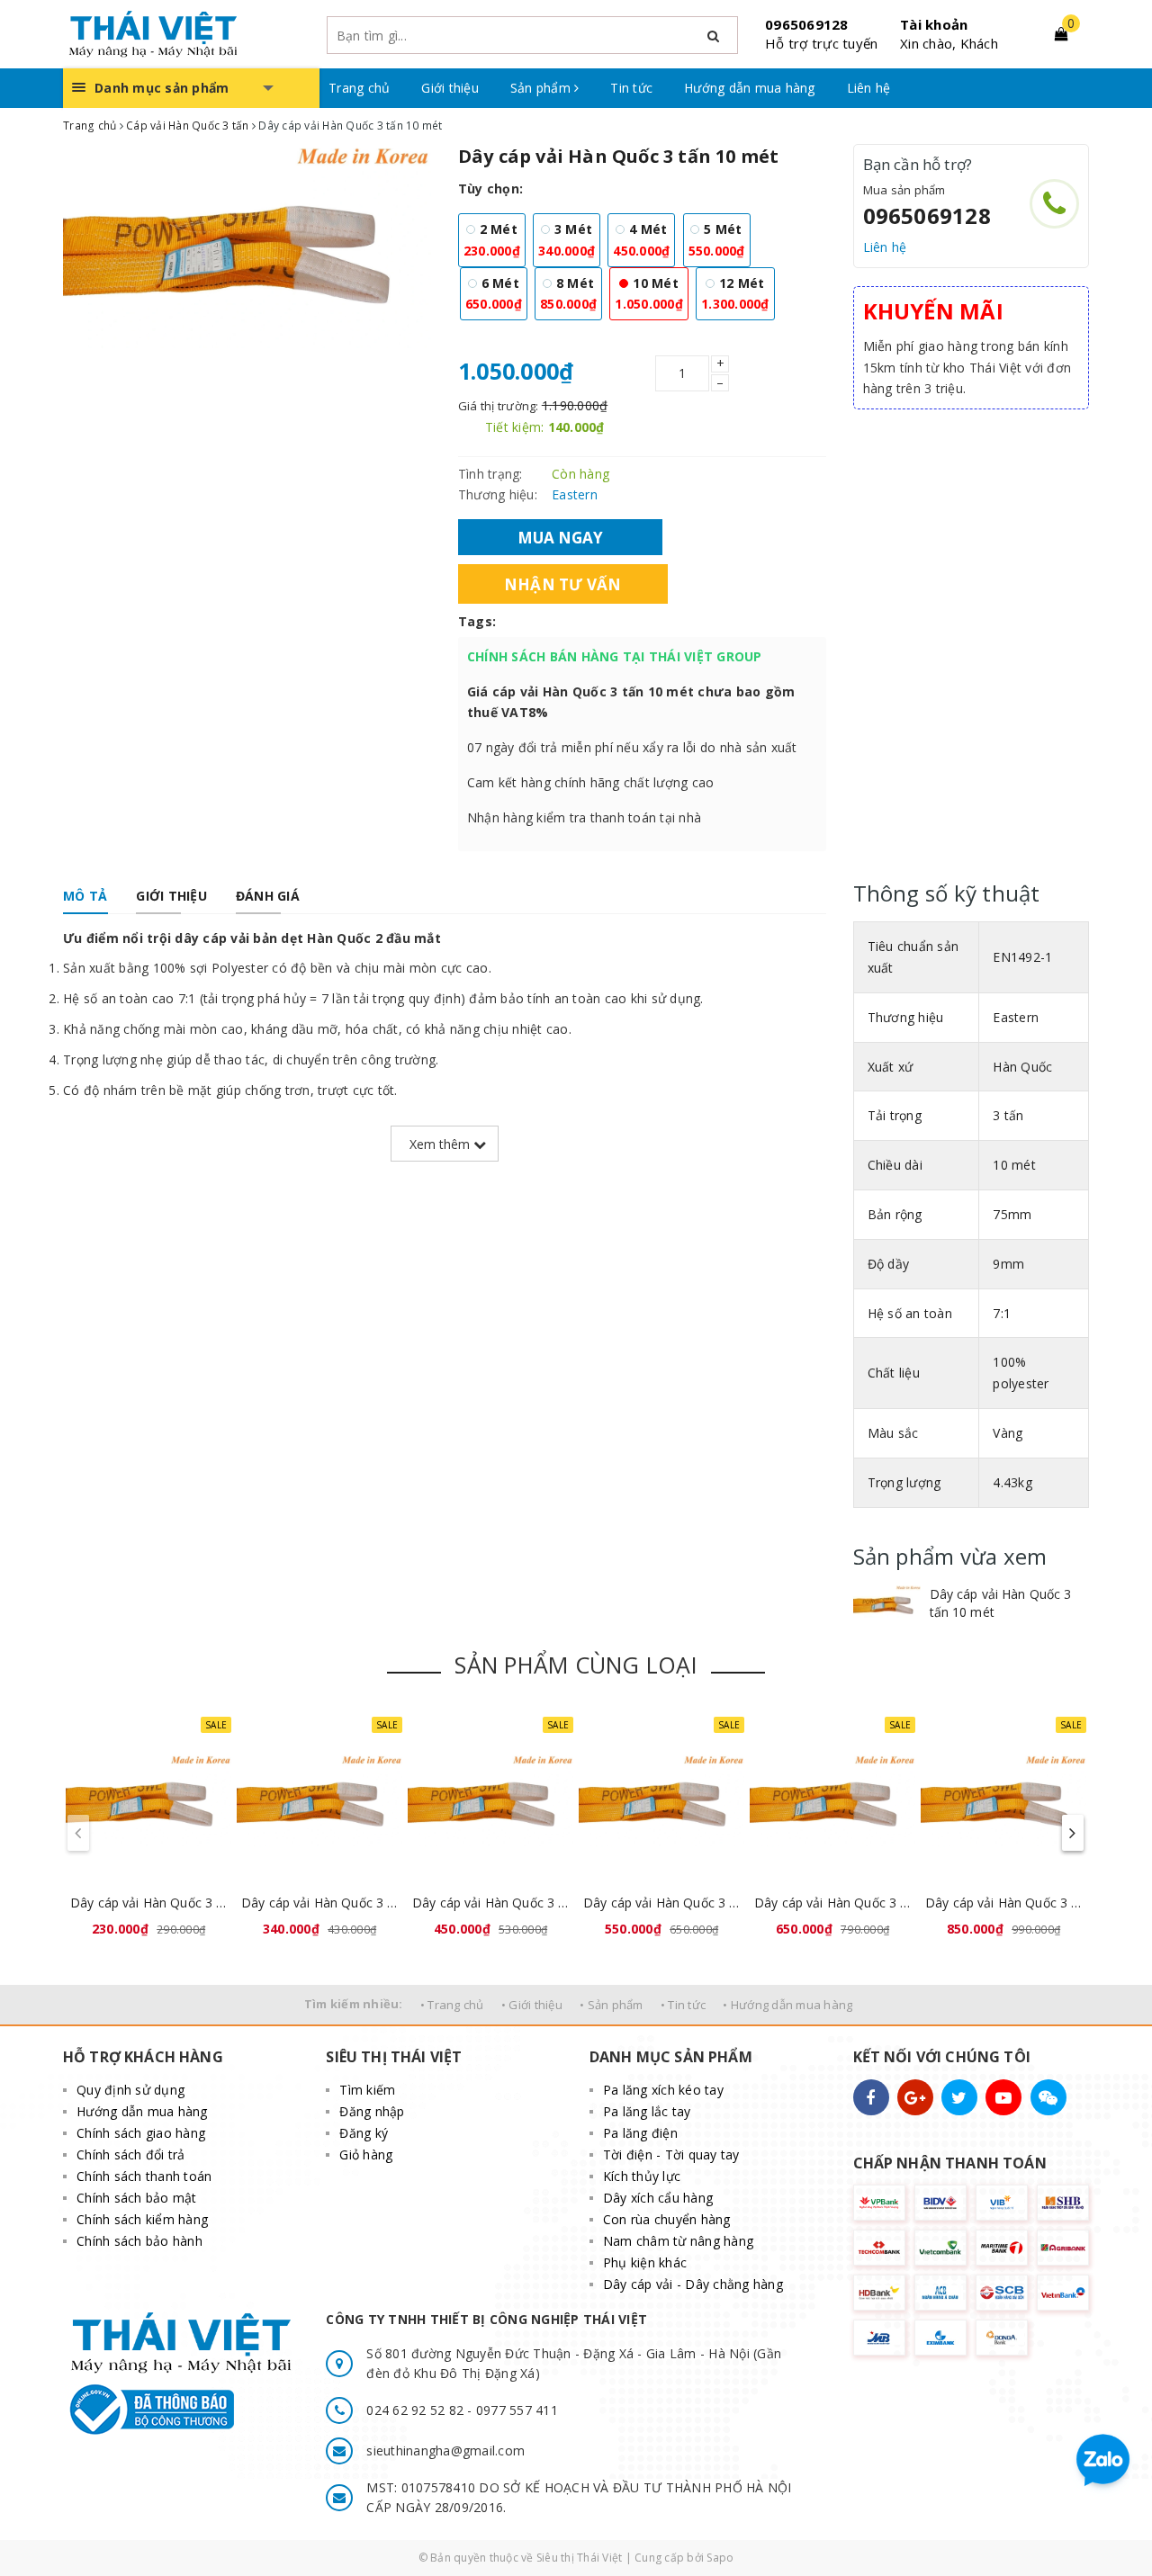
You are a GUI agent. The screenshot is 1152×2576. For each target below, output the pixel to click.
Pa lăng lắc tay (647, 2111)
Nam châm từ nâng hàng (678, 2241)
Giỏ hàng (366, 2154)
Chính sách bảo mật (137, 2198)
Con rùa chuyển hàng (667, 2219)
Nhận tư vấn (563, 583)
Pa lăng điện (640, 2133)
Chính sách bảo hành (139, 2241)
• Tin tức (683, 2005)
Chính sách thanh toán (144, 2176)
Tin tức (631, 88)
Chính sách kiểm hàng (142, 2219)
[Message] (1048, 2097)
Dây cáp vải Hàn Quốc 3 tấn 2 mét (148, 1903)
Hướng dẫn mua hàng (750, 88)
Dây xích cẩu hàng (658, 2198)
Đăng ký (364, 2133)
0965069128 (807, 24)
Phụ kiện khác (645, 2262)
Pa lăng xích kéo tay (663, 2090)
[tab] (85, 896)
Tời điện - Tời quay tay (671, 2154)
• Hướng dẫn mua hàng (787, 2005)
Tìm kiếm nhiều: (354, 2004)
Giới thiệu (450, 88)
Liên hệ (869, 88)
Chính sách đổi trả (131, 2154)
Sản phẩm (542, 88)
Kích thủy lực (642, 2176)
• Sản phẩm (612, 2005)
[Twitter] (959, 2097)
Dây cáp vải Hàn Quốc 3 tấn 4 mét (490, 1903)
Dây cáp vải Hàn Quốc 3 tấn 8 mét (1003, 1903)
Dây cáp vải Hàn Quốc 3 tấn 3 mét (319, 1903)
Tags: (477, 621)
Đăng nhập (372, 2111)
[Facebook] (871, 2097)
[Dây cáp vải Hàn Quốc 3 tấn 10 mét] (887, 1604)
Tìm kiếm (367, 2090)
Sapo (720, 2558)
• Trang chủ (452, 2005)
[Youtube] (1003, 2097)
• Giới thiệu (532, 2005)
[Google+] (915, 2097)
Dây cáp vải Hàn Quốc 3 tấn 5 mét (661, 1903)
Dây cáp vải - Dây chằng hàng (693, 2284)
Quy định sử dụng (130, 2090)
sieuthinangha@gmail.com (445, 2450)
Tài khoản (934, 24)
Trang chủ (359, 88)
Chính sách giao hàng (141, 2133)
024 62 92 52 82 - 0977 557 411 (462, 2410)
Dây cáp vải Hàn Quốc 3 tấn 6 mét (832, 1903)
